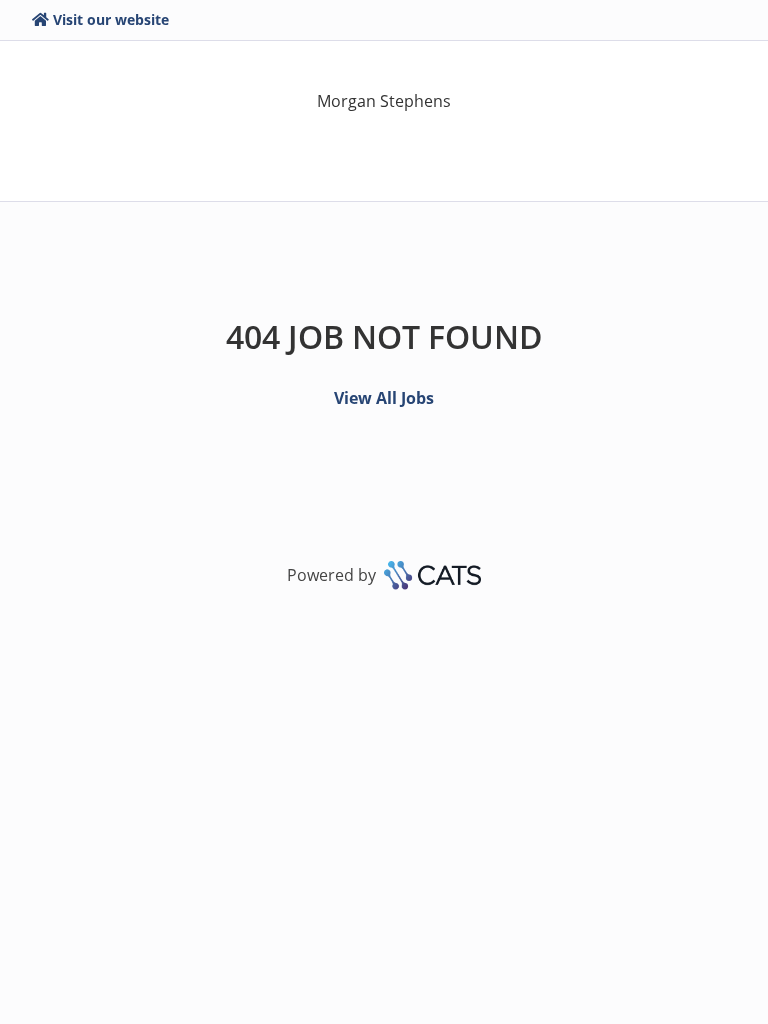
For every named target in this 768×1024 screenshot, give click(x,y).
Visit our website (111, 19)
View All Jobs (384, 398)
